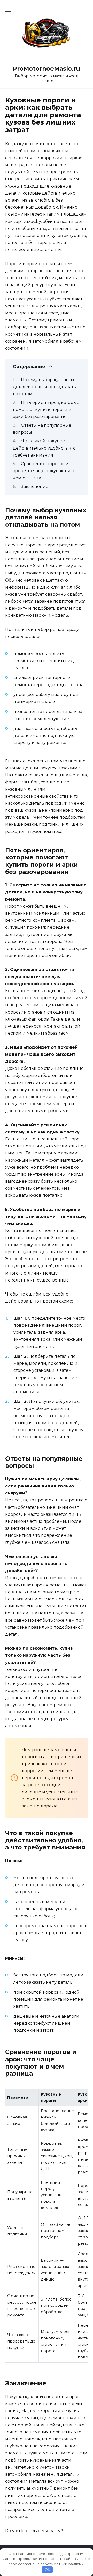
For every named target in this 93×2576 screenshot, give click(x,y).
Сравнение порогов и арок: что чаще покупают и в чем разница (44, 471)
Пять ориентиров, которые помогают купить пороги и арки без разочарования (46, 409)
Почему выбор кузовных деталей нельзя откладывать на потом (44, 387)
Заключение (35, 487)
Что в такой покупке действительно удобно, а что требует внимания (44, 448)
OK (47, 2570)
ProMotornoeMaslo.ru (47, 68)
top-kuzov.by (27, 221)
